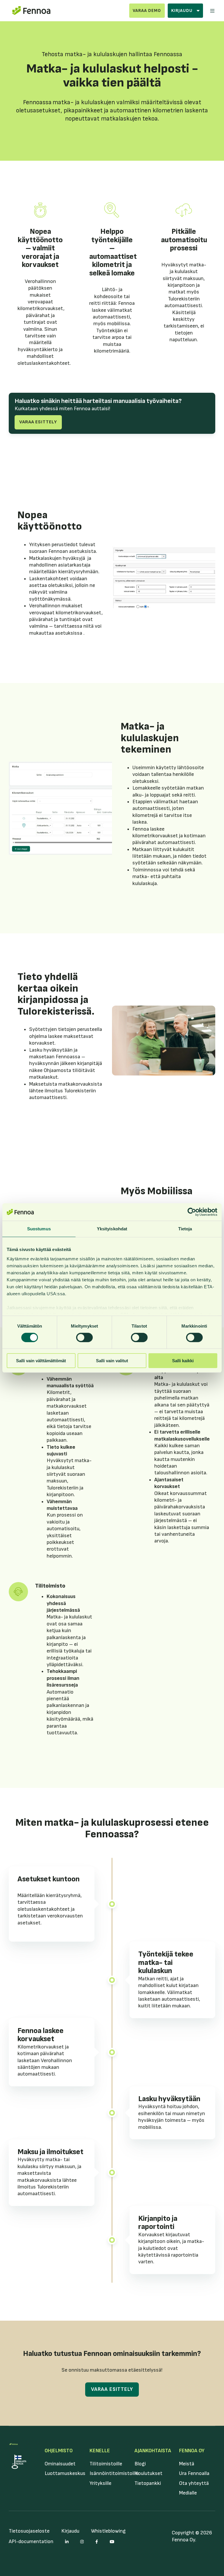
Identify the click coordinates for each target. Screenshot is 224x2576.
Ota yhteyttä (194, 2483)
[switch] (84, 1337)
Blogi (140, 2464)
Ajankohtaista (153, 2451)
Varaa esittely (38, 422)
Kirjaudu (70, 2531)
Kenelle (100, 2451)
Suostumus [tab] (39, 1229)
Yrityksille (100, 2483)
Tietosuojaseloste (29, 2531)
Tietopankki (148, 2483)
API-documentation (31, 2541)
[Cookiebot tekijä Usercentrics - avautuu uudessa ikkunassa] (192, 1212)
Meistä (187, 2464)
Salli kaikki (183, 1361)
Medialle (188, 2493)
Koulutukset (148, 2473)
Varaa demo (147, 11)
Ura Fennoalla (194, 2473)
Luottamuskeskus (65, 2473)
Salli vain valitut (112, 1361)
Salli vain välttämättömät (41, 1361)
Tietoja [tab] (185, 1229)
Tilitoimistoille (106, 2464)
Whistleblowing (108, 2531)
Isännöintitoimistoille (114, 2473)
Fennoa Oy (192, 2451)
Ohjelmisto (59, 2451)
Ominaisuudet (60, 2464)
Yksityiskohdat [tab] (112, 1229)
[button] (212, 11)
